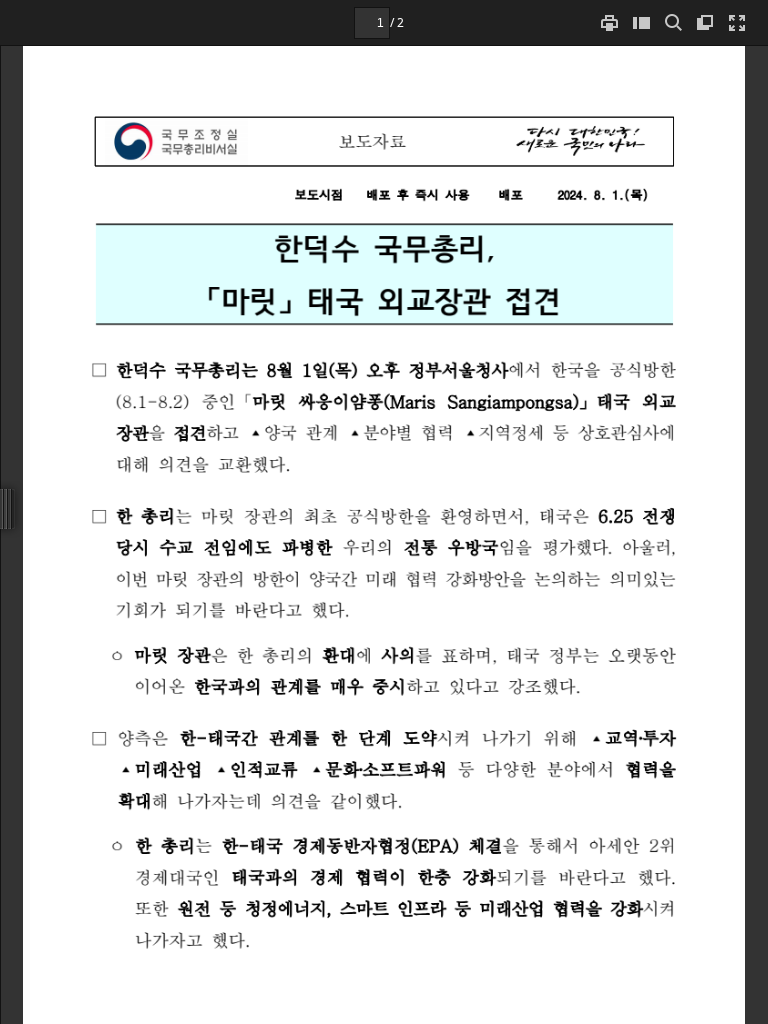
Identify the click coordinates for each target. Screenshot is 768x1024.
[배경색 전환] (705, 22)
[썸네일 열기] (641, 22)
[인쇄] (609, 22)
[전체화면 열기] (737, 22)
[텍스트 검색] (673, 22)
